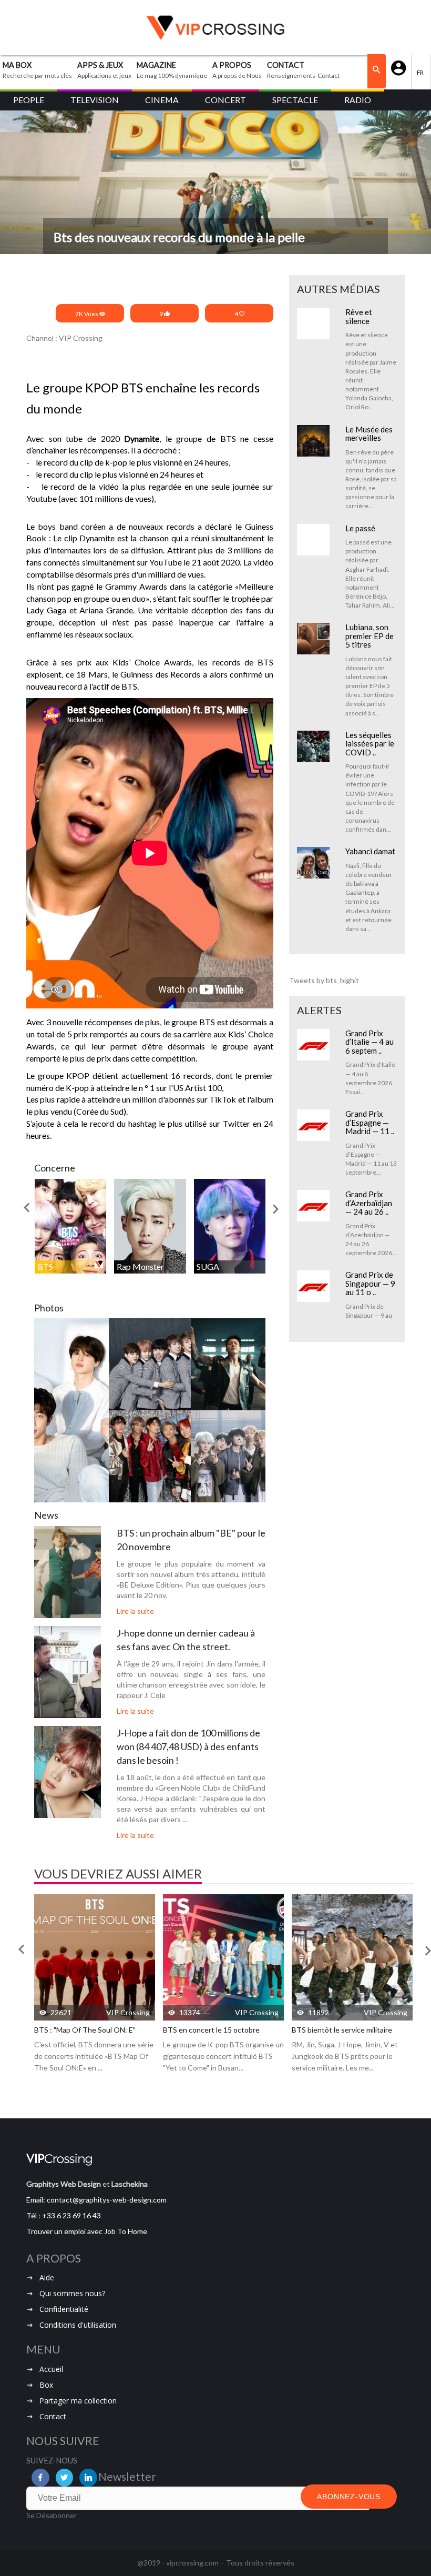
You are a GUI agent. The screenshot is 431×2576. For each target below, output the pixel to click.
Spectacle (295, 100)
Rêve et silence (359, 316)
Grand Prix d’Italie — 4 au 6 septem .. (370, 1042)
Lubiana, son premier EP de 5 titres (370, 636)
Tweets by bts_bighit (324, 980)
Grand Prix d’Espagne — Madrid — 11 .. (370, 1122)
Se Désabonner (52, 2515)
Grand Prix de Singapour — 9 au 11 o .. (370, 1283)
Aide (47, 2277)
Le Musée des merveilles (369, 434)
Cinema (162, 100)
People (29, 100)
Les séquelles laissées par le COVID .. (370, 744)
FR (421, 72)
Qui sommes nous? (72, 2293)
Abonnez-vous (349, 2497)
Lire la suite (135, 1611)
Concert (225, 100)
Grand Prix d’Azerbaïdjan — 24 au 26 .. (369, 1203)
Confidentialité (64, 2309)
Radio (358, 100)
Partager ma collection (78, 2401)
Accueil (51, 2369)
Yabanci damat (370, 851)
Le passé (360, 528)
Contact (53, 2416)
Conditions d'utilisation (78, 2325)
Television (95, 100)
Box (46, 2385)
